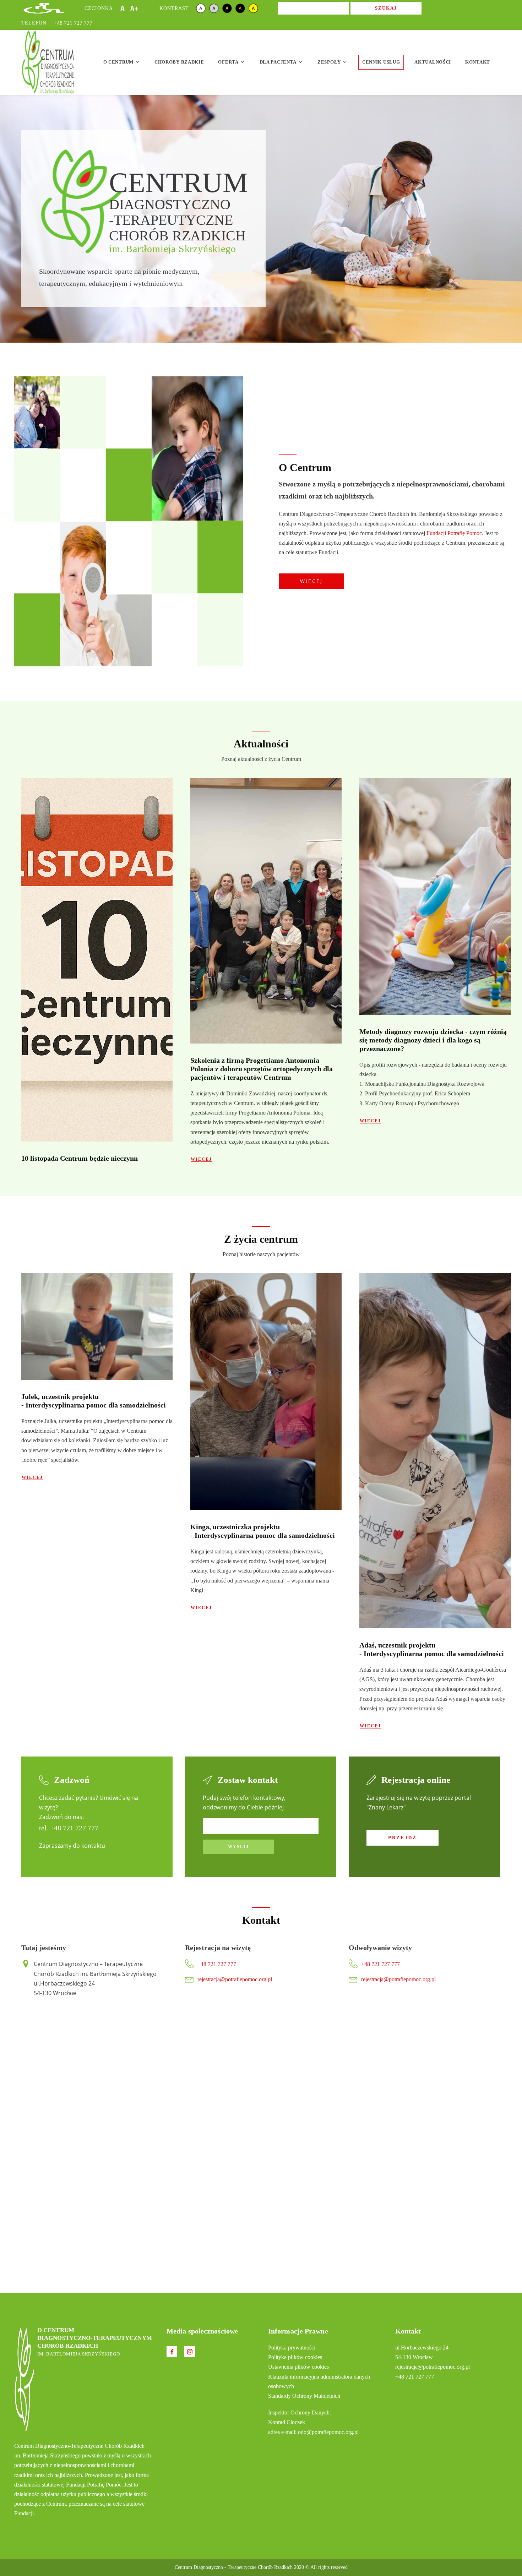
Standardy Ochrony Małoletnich (304, 2396)
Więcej (311, 581)
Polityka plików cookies (295, 2357)
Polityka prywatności (292, 2348)
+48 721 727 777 (73, 23)
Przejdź (403, 1838)
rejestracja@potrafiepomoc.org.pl (235, 1979)
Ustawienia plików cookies (298, 2367)
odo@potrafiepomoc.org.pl (328, 2432)
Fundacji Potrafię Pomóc (454, 533)
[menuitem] (122, 62)
